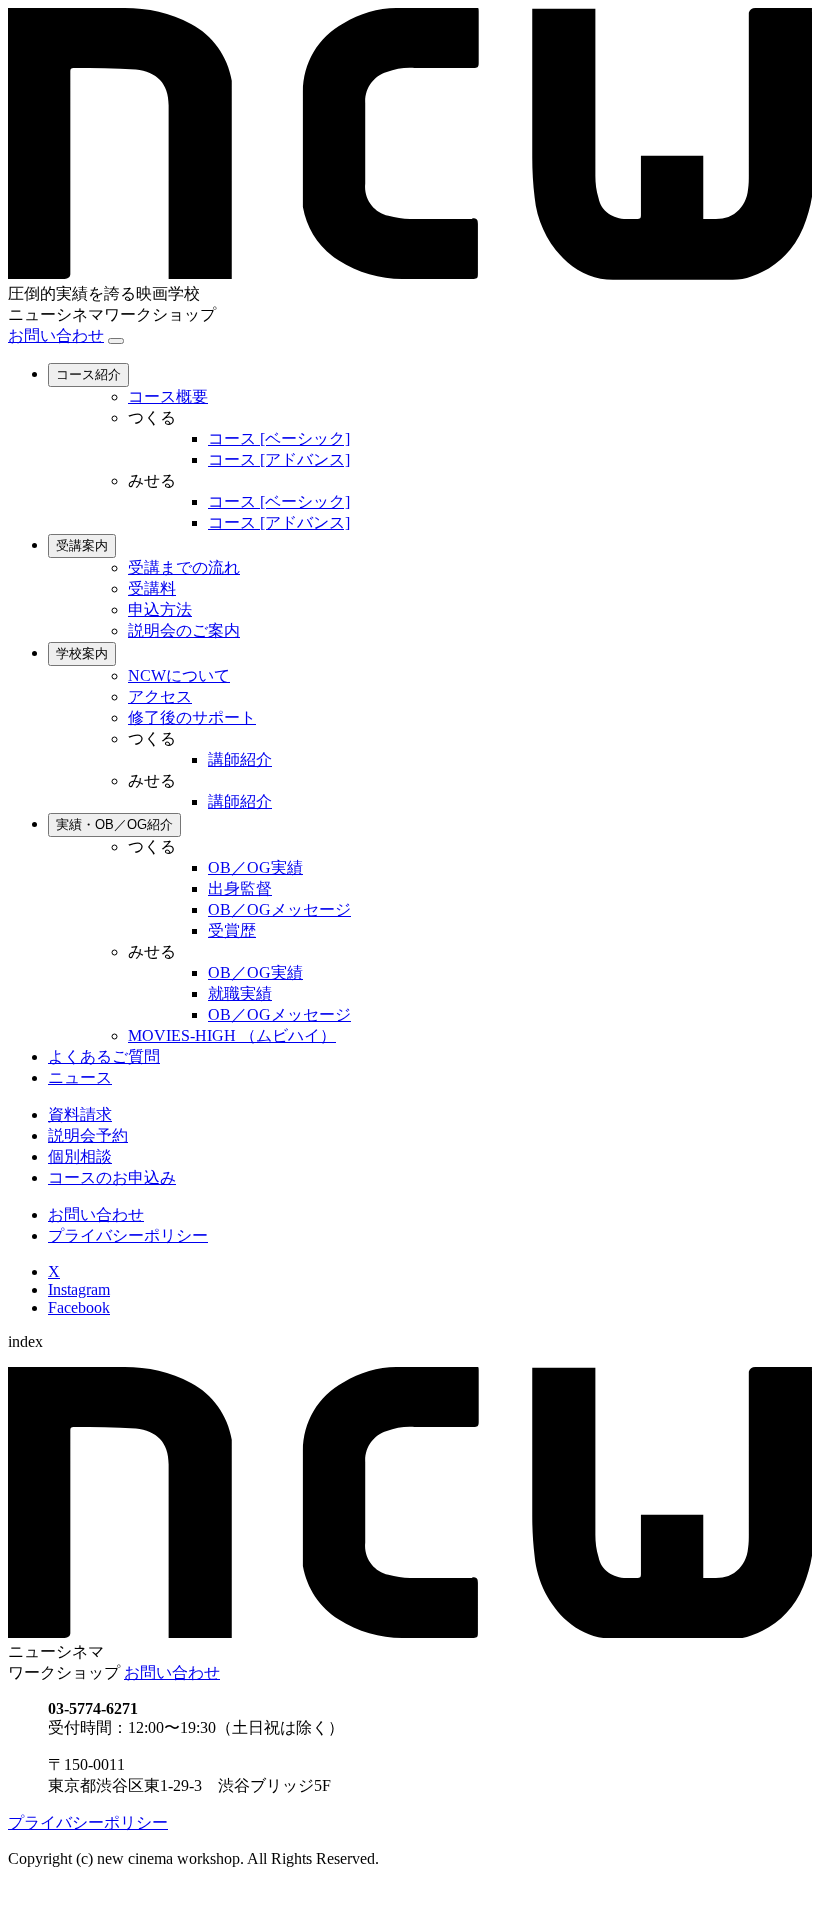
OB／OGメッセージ (279, 909)
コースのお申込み (112, 1177)
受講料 (152, 588)
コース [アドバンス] (279, 459)
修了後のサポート (192, 717)
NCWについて (179, 675)
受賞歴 (232, 930)
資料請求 (80, 1114)
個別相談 (80, 1156)
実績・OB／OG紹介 (114, 824)
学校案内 (82, 653)
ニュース (80, 1077)
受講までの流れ (184, 567)
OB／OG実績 (255, 867)
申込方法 (160, 609)
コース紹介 (88, 374)
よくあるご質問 (104, 1056)
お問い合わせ (56, 335)
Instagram (79, 1289)
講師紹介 (240, 759)
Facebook (79, 1307)
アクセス (160, 696)
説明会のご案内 (184, 630)
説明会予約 (88, 1135)
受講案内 (82, 545)
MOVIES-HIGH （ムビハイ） (232, 1035)
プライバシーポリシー (128, 1235)
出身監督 (240, 888)
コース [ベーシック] (279, 438)
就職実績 (240, 993)
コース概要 (168, 396)
